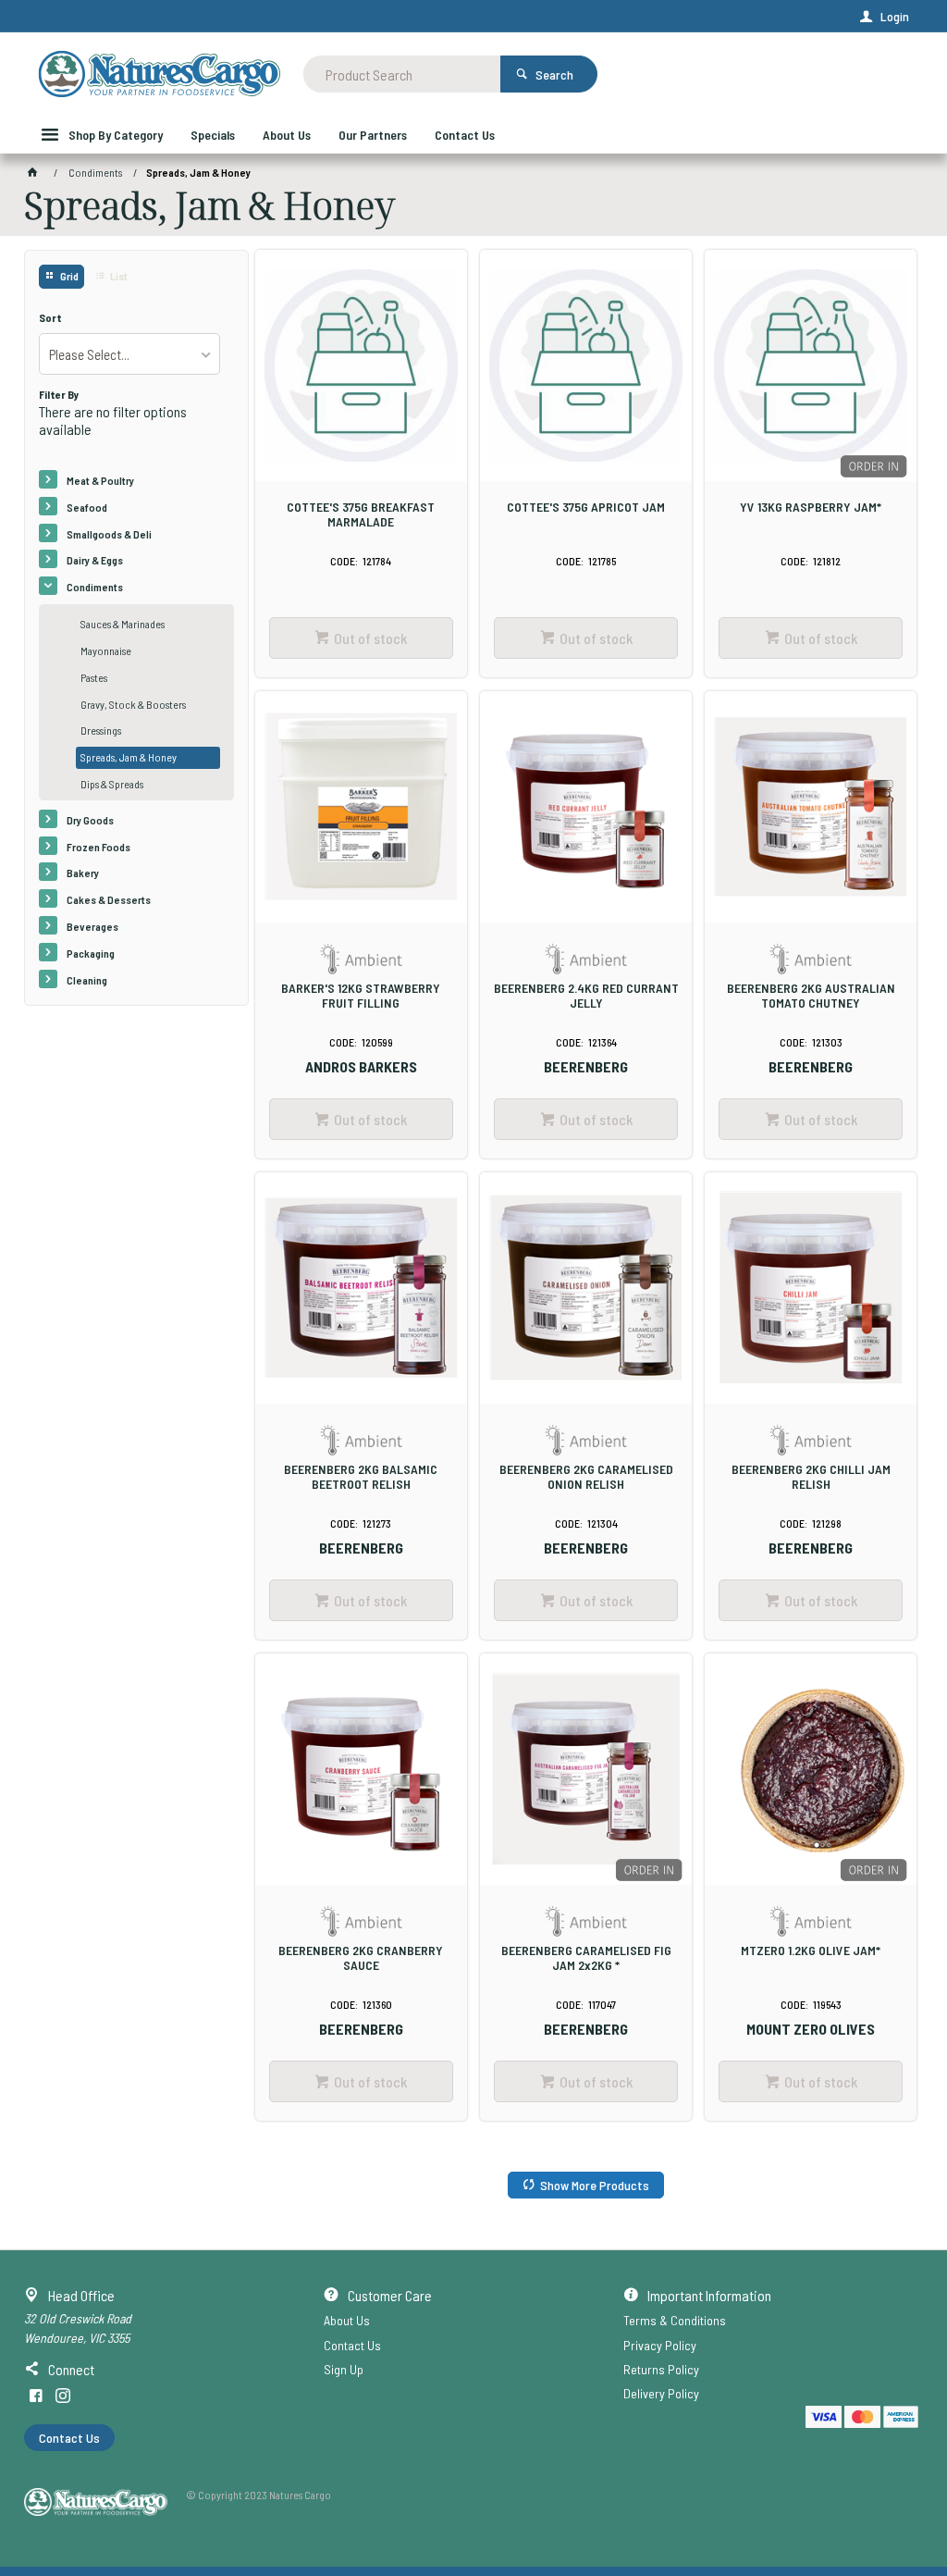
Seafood (87, 507)
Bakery (83, 873)
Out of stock (370, 638)
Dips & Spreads (112, 784)
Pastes (94, 677)
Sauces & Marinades (123, 624)
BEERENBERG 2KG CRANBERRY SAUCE (361, 1958)
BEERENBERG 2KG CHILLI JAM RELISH (811, 1477)
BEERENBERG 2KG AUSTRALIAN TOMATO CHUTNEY (811, 996)
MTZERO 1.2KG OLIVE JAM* (811, 1951)
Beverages (92, 926)
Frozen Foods (98, 847)
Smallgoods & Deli (109, 534)
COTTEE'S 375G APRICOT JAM (586, 507)
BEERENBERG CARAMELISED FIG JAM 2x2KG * (586, 1958)
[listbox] (129, 354)
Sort (50, 318)
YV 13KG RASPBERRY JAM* (811, 507)
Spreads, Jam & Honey (129, 757)
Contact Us (69, 2438)
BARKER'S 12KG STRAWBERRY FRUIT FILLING (361, 996)
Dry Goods (90, 820)
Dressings (101, 730)
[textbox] (402, 74)
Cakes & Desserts (109, 899)
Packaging (91, 953)
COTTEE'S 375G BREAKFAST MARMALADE (361, 514)
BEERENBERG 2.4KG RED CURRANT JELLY (586, 996)
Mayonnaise (106, 650)
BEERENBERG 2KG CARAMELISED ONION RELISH (586, 1477)
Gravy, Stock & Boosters (133, 704)
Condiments (95, 587)
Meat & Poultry (100, 480)
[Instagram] (63, 2396)
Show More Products (595, 2185)
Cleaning (87, 980)
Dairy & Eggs (95, 560)
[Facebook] (36, 2396)
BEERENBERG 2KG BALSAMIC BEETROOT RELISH (361, 1477)
